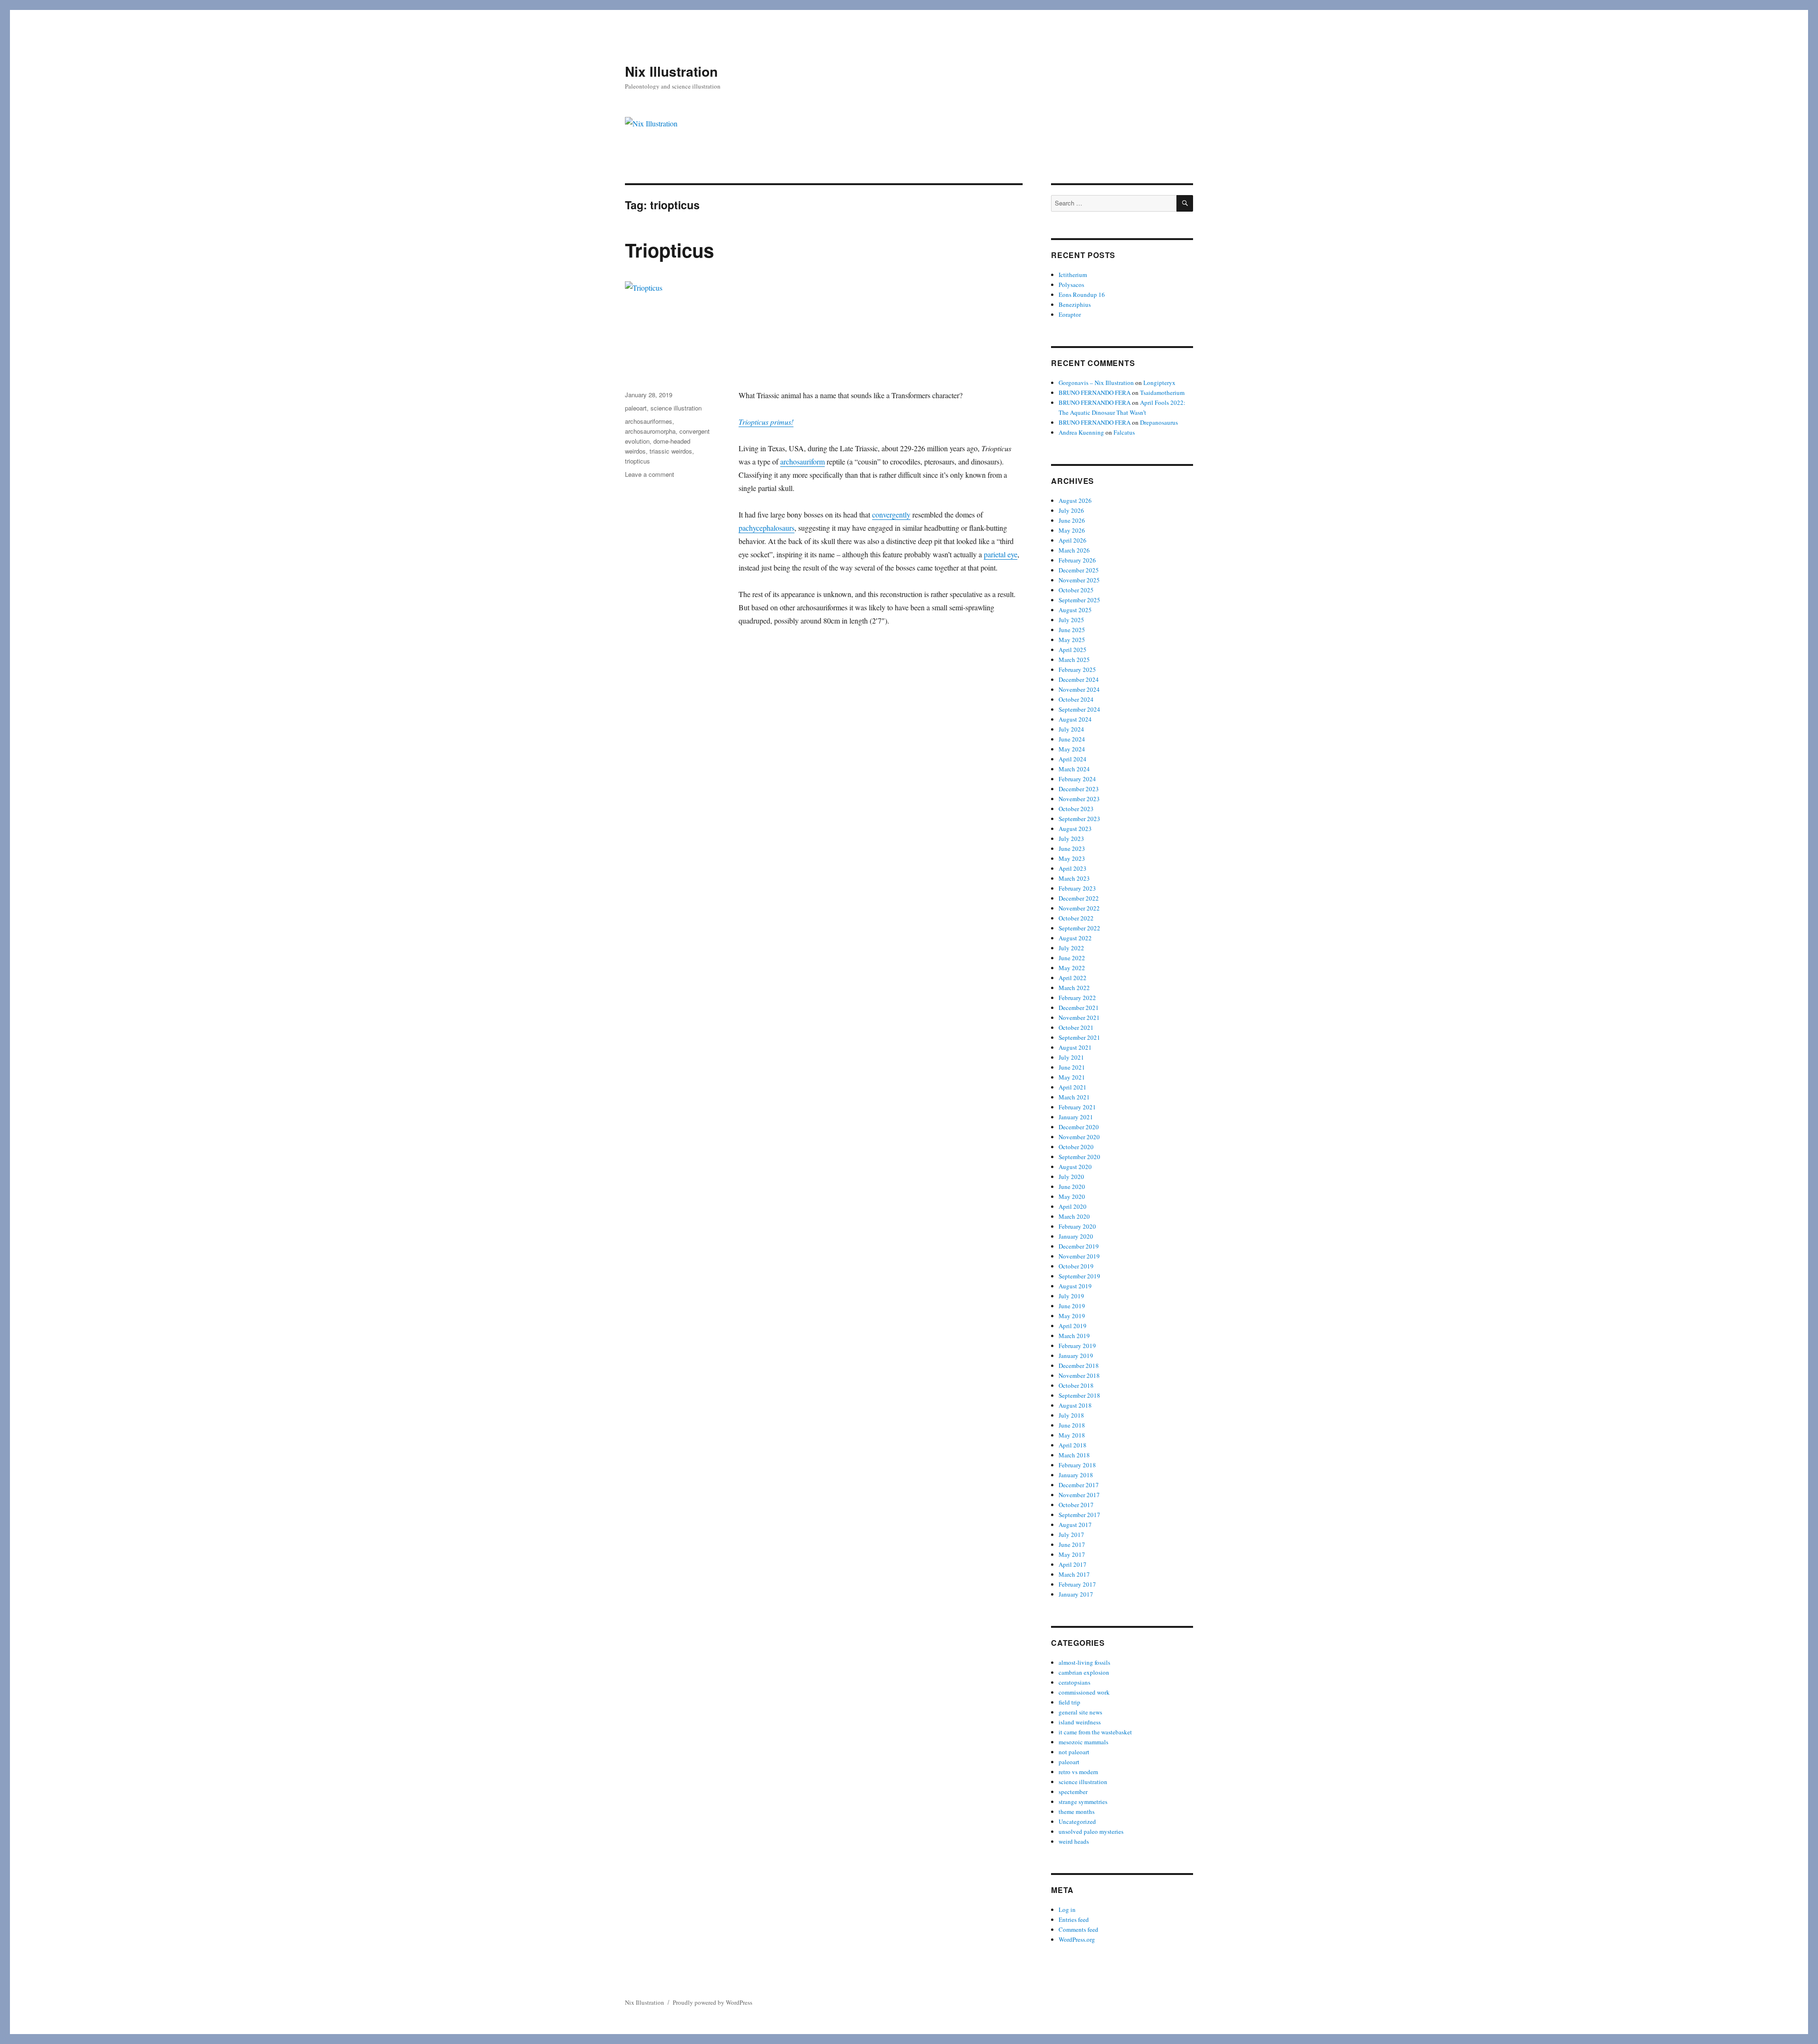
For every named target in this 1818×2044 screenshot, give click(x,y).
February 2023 (1077, 888)
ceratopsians (1074, 1682)
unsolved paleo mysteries (1091, 1831)
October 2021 (1076, 1027)
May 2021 (1072, 1077)
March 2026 (1074, 550)
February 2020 (1077, 1226)
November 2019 (1079, 1256)
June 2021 (1072, 1067)
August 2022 (1075, 938)
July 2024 (1071, 729)
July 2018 (1071, 1415)
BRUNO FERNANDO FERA (1095, 393)
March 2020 (1074, 1216)
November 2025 (1079, 580)
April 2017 (1073, 1564)
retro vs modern (1078, 1772)
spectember (1073, 1792)
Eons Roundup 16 (1082, 295)
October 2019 (1076, 1266)
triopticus (637, 461)
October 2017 (1076, 1505)
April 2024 (1073, 759)
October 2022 (1076, 918)
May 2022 (1072, 968)
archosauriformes (649, 421)
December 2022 (1079, 898)
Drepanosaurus (1159, 422)
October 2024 (1076, 699)
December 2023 (1079, 789)
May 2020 (1072, 1196)
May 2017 (1072, 1554)
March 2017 (1074, 1574)
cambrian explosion (1084, 1672)
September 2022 (1079, 928)
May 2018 (1072, 1435)
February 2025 (1077, 669)
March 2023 (1074, 878)
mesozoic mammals (1083, 1742)
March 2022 (1074, 988)
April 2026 (1073, 540)
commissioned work (1084, 1692)
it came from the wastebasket (1095, 1732)
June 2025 (1072, 630)
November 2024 (1079, 689)
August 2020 (1075, 1167)
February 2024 (1077, 779)
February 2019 (1077, 1346)
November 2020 (1079, 1137)
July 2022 (1071, 948)
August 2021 (1075, 1047)
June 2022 (1072, 958)
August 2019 (1075, 1286)
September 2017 (1079, 1515)
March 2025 (1074, 660)
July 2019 (1071, 1296)
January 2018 (1076, 1475)
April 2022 (1073, 978)
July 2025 (1071, 620)
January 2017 (1076, 1594)
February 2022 (1077, 998)
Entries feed (1074, 1919)
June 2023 (1072, 848)
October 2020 (1076, 1147)
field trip (1069, 1702)
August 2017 (1075, 1525)
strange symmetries (1083, 1802)
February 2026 (1077, 560)
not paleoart (1074, 1752)
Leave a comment (650, 474)
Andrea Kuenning (1081, 432)
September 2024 (1079, 709)
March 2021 (1074, 1097)
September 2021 (1079, 1037)
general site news (1080, 1712)
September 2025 (1079, 600)
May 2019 (1072, 1316)
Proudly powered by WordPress (713, 2002)
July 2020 (1071, 1177)
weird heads (1074, 1841)
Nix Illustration (671, 71)
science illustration (676, 408)
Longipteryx (1159, 383)
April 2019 (1073, 1326)
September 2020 (1079, 1157)
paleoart (636, 408)
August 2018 (1075, 1405)
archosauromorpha (650, 431)
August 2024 (1075, 719)
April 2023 (1073, 868)
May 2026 (1072, 530)
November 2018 (1079, 1375)
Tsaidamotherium (1162, 393)
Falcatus (1124, 432)
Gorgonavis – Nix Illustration (1096, 383)
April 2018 (1073, 1445)
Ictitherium (1073, 275)
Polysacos (1071, 285)
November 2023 (1079, 799)
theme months (1077, 1812)
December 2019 (1079, 1246)
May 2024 (1072, 749)
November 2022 (1079, 908)
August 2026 (1075, 500)
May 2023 (1072, 858)
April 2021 (1073, 1087)
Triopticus (669, 250)
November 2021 (1079, 1018)
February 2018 (1077, 1465)
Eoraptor (1070, 314)
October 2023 (1076, 809)
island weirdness (1080, 1722)
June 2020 (1072, 1187)
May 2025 (1072, 640)
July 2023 (1071, 839)
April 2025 (1073, 650)
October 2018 (1076, 1385)
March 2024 (1074, 769)
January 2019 (1076, 1356)
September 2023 (1079, 819)
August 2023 (1075, 829)
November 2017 (1079, 1495)
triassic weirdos (671, 451)
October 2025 (1076, 590)
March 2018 (1074, 1455)
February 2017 (1077, 1584)
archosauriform (802, 461)
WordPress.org (1077, 1939)
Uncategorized (1077, 1821)
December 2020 (1079, 1127)
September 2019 (1079, 1276)
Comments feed (1078, 1929)
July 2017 (1071, 1535)
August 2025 (1075, 610)
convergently (891, 514)
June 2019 (1072, 1306)
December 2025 (1079, 570)
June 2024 (1072, 739)
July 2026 (1071, 510)
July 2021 (1071, 1057)
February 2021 (1077, 1107)
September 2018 (1079, 1395)
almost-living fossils (1084, 1662)
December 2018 (1079, 1366)
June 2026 (1072, 520)
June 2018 (1072, 1425)
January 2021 (1076, 1117)
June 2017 (1072, 1544)
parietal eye (1001, 554)
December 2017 (1079, 1485)
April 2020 (1073, 1206)
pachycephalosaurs (766, 528)
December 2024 (1079, 679)
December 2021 (1079, 1008)
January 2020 (1076, 1236)
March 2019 (1074, 1336)
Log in (1067, 1910)
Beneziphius (1075, 304)
